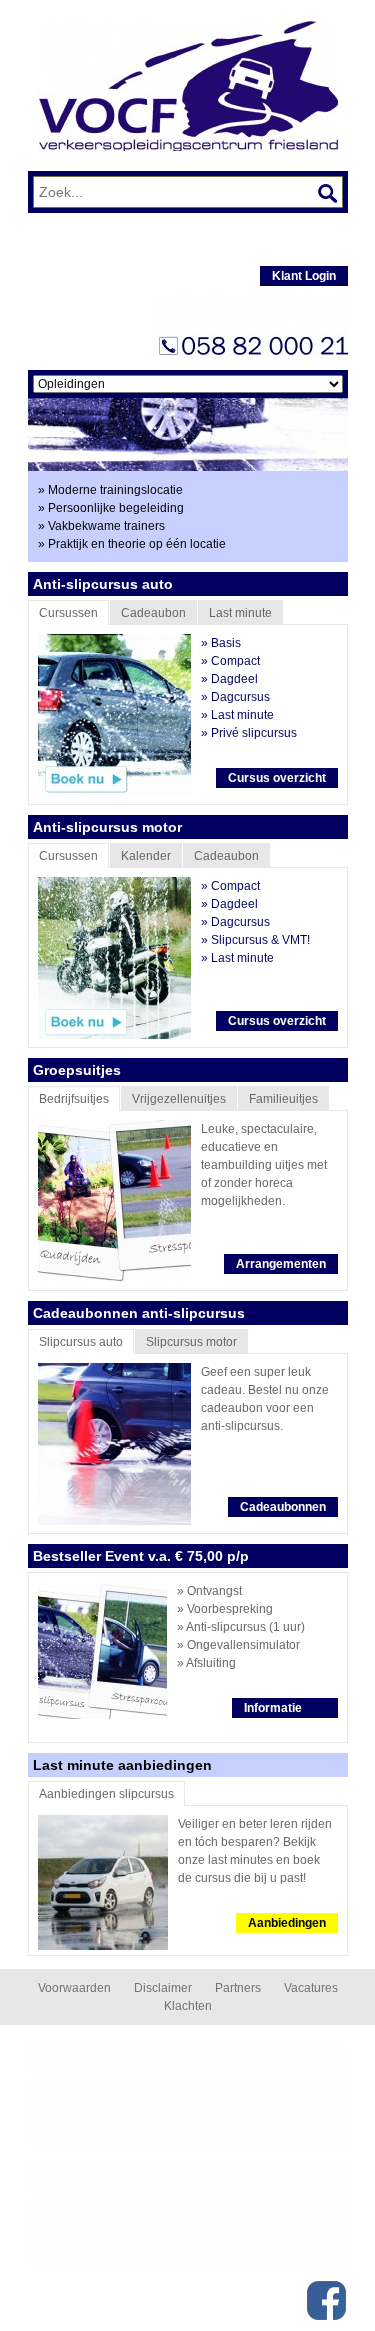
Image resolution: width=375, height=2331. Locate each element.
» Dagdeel (229, 679)
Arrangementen (281, 1264)
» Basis (221, 643)
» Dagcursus (235, 697)
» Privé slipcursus (249, 733)
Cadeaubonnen (283, 1507)
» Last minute (237, 715)
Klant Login (304, 276)
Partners (238, 1988)
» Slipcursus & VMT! (255, 940)
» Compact (230, 661)
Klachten (188, 2006)
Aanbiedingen (287, 1923)
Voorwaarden (74, 1988)
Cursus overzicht (277, 778)
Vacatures (311, 1988)
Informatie (273, 1708)
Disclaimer (163, 1988)
